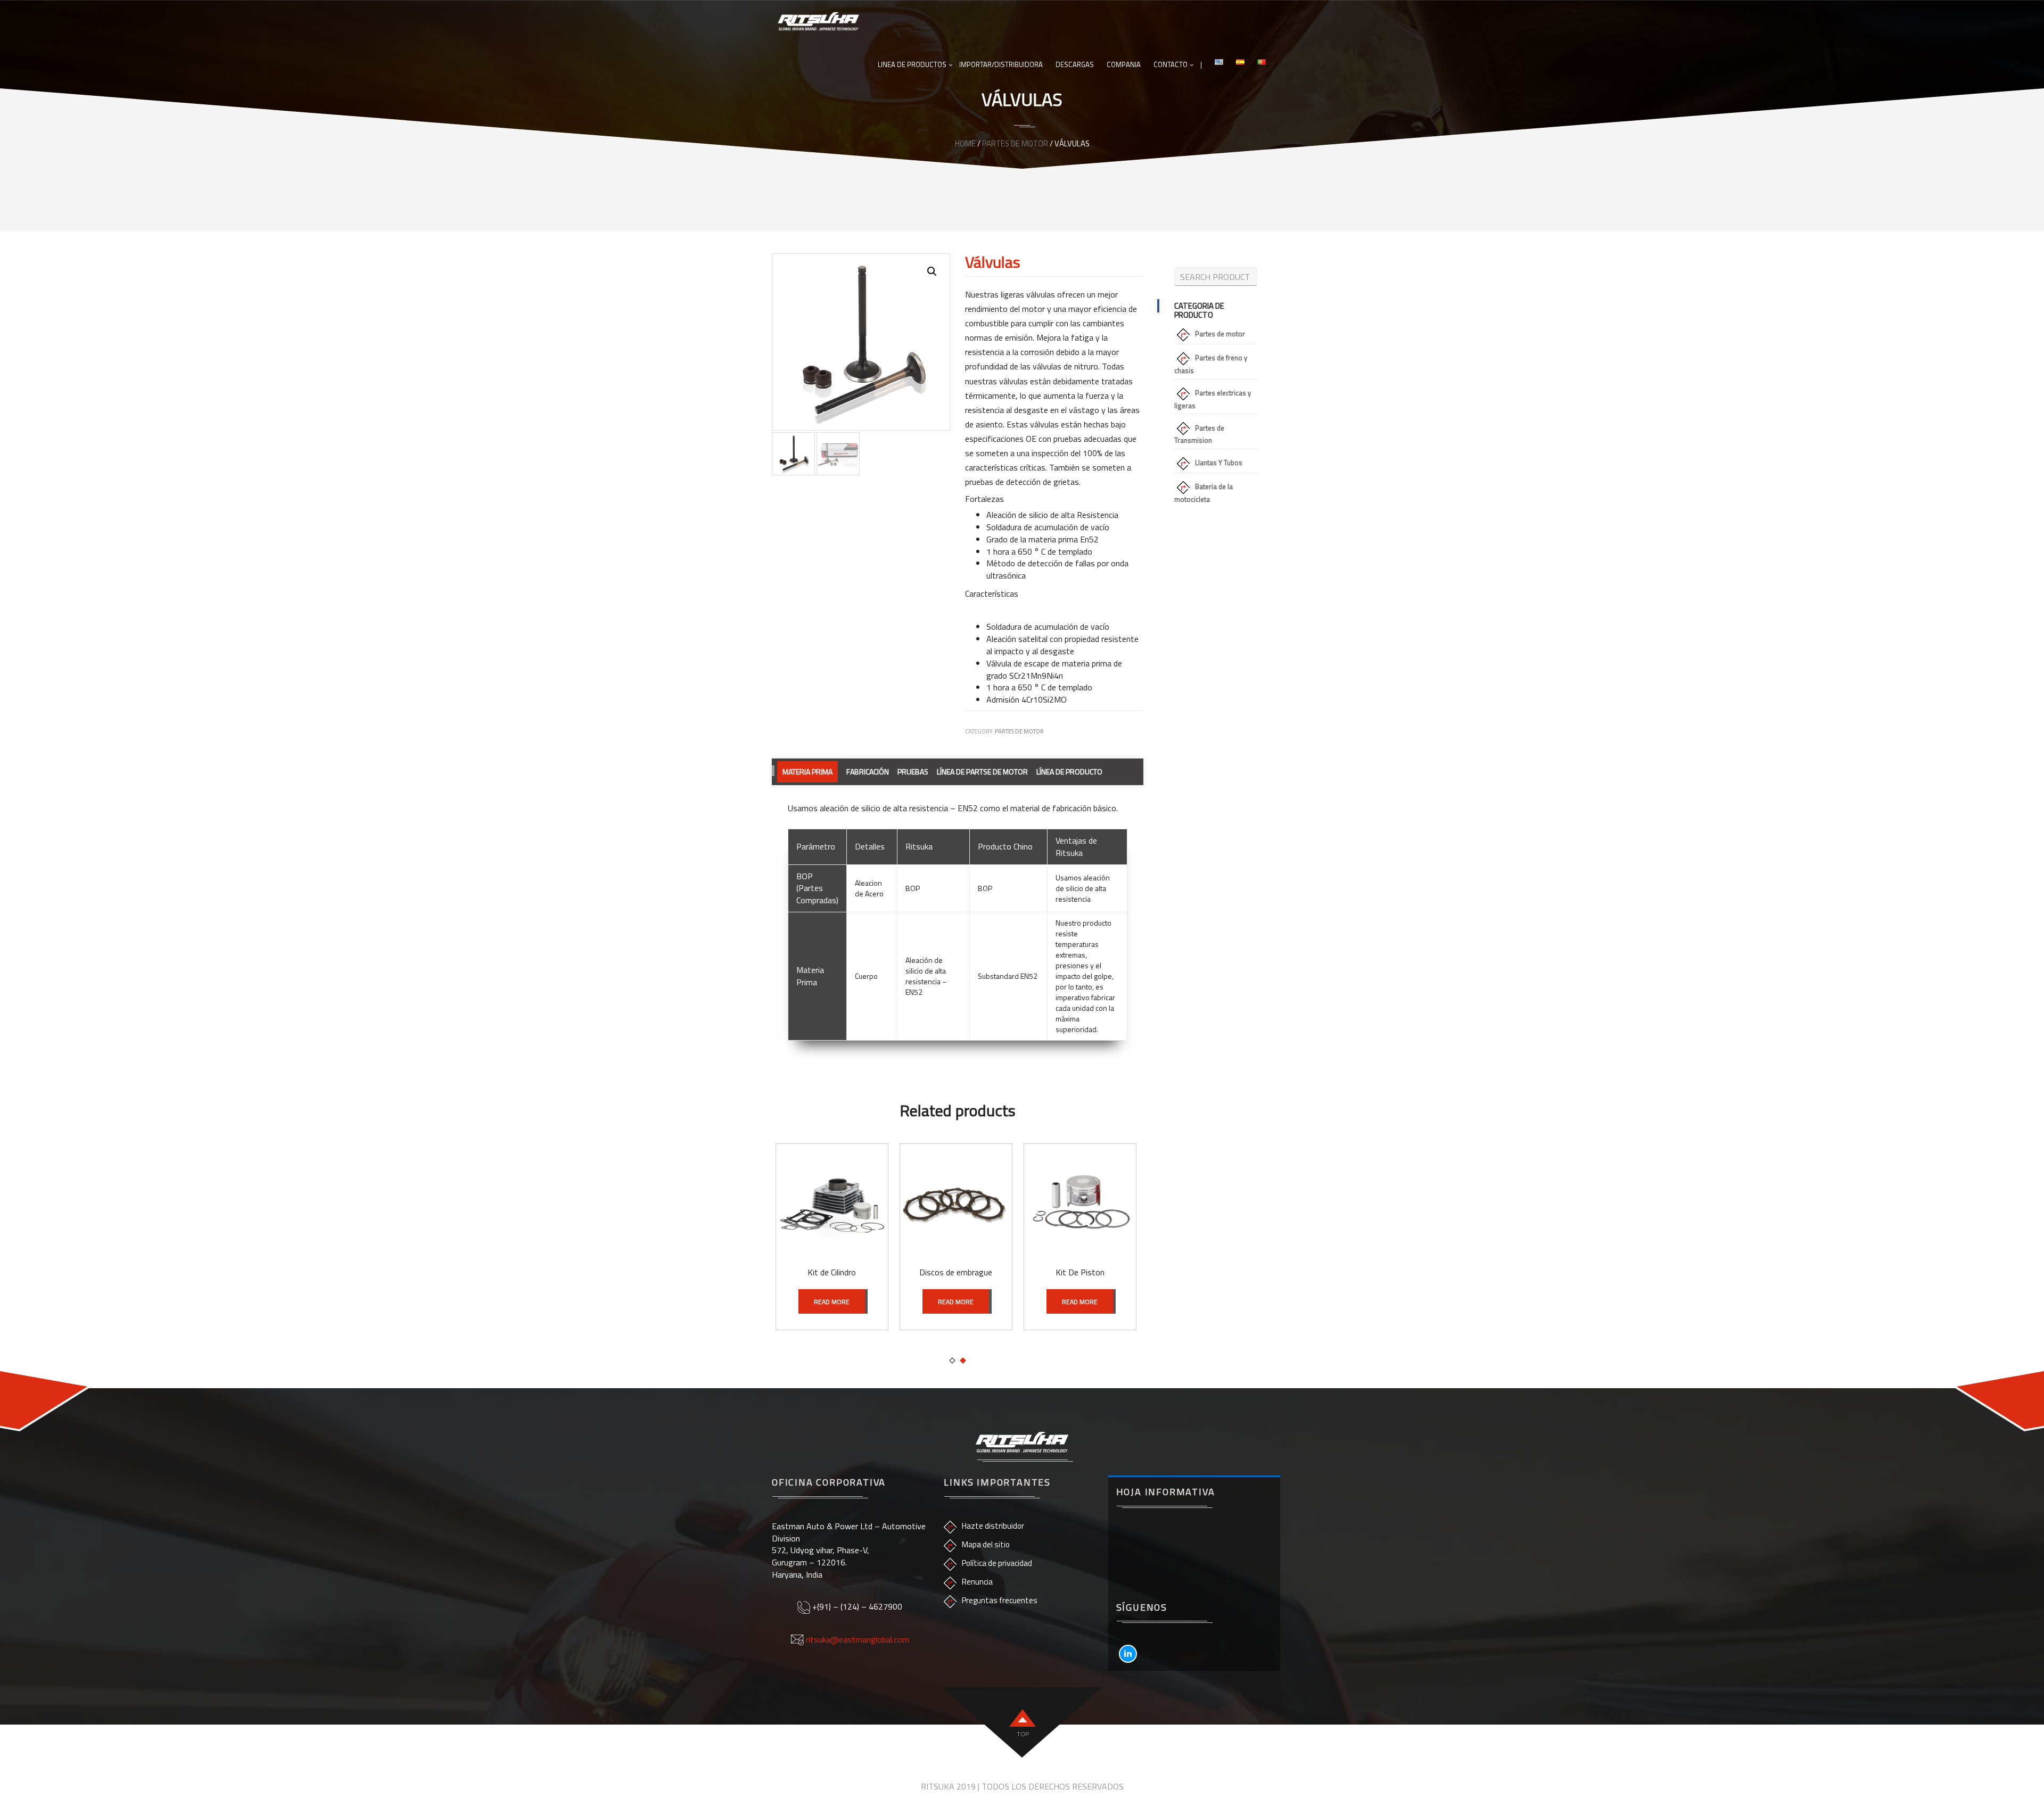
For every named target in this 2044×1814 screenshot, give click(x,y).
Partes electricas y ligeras (1213, 399)
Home (965, 143)
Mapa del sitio (986, 1544)
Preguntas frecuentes (1000, 1600)
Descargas (1075, 64)
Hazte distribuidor (993, 1526)
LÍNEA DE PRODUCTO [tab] (1069, 772)
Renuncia (977, 1582)
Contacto (1171, 64)
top (1023, 1734)
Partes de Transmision (1199, 434)
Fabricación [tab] (868, 772)
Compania (1124, 64)
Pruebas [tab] (913, 772)
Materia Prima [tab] (807, 772)
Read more (832, 1302)
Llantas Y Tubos (1219, 463)
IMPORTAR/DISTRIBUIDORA (1001, 64)
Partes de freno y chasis (1211, 364)
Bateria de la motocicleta (1204, 493)
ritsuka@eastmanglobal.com (858, 1639)
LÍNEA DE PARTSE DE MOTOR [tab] (982, 772)
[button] (932, 271)
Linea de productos (912, 64)
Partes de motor (1015, 143)
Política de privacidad (997, 1563)
